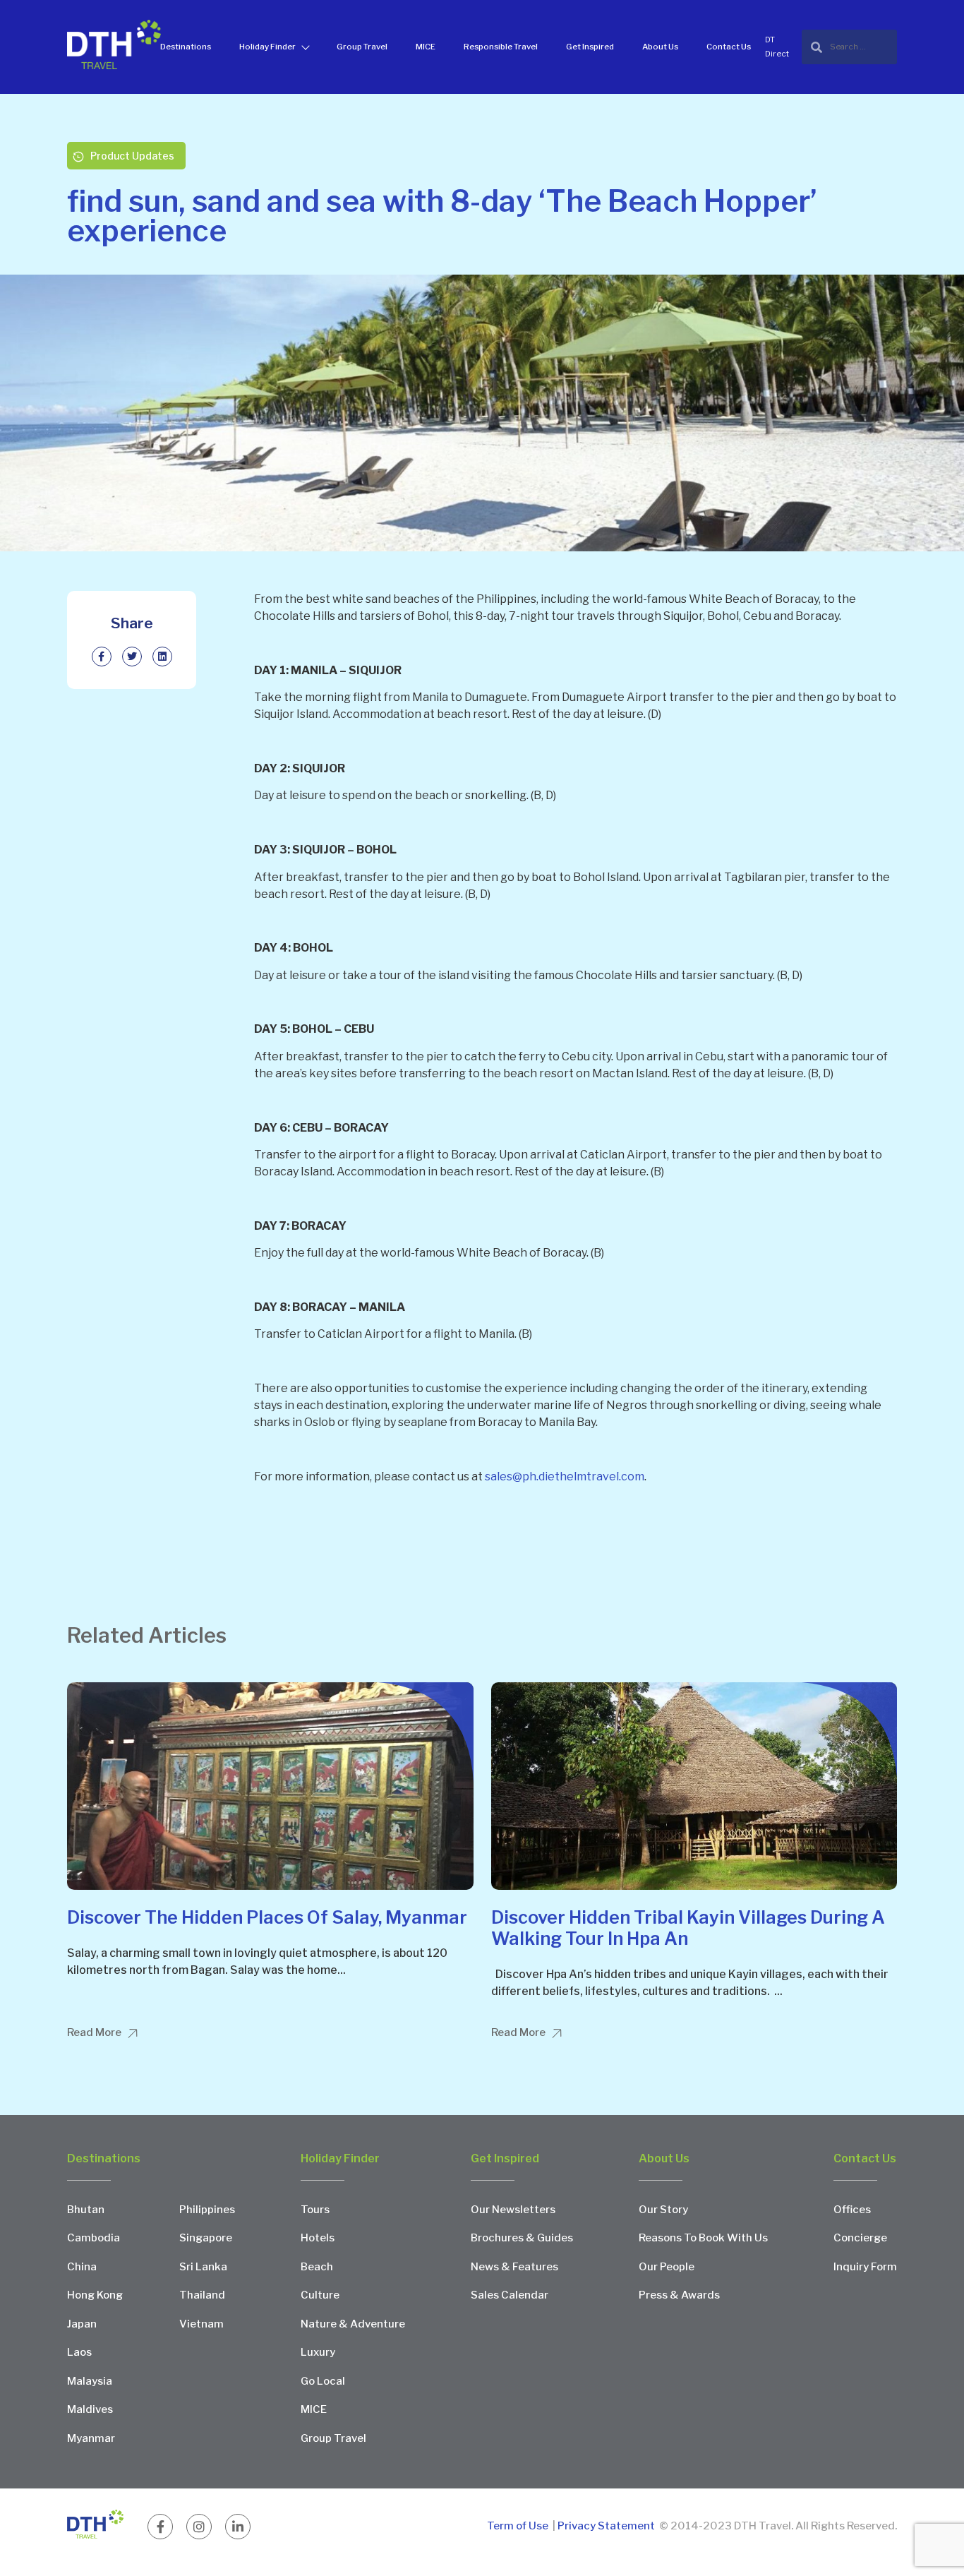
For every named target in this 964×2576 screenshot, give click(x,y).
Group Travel (362, 47)
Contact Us (729, 47)
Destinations (186, 47)
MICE (426, 47)
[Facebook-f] (160, 2527)
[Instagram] (199, 2527)
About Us (660, 47)
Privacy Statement (606, 2526)
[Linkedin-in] (238, 2527)
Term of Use (519, 2526)
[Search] (849, 47)
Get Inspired (590, 47)
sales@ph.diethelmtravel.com (565, 1476)
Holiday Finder (267, 47)
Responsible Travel (501, 47)
